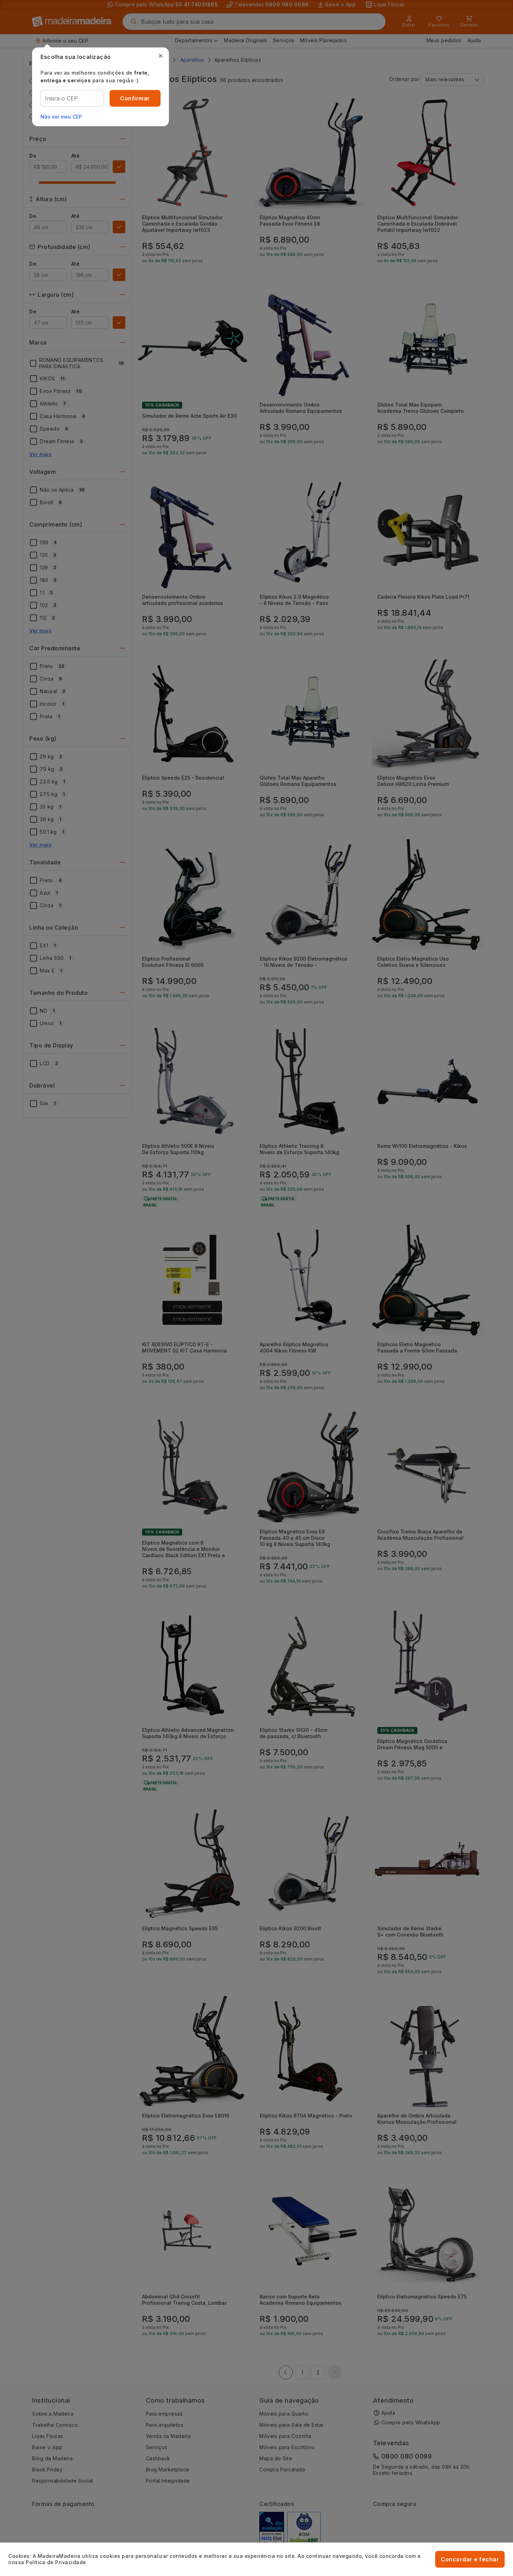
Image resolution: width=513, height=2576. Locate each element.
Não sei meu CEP (61, 117)
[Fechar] (161, 56)
